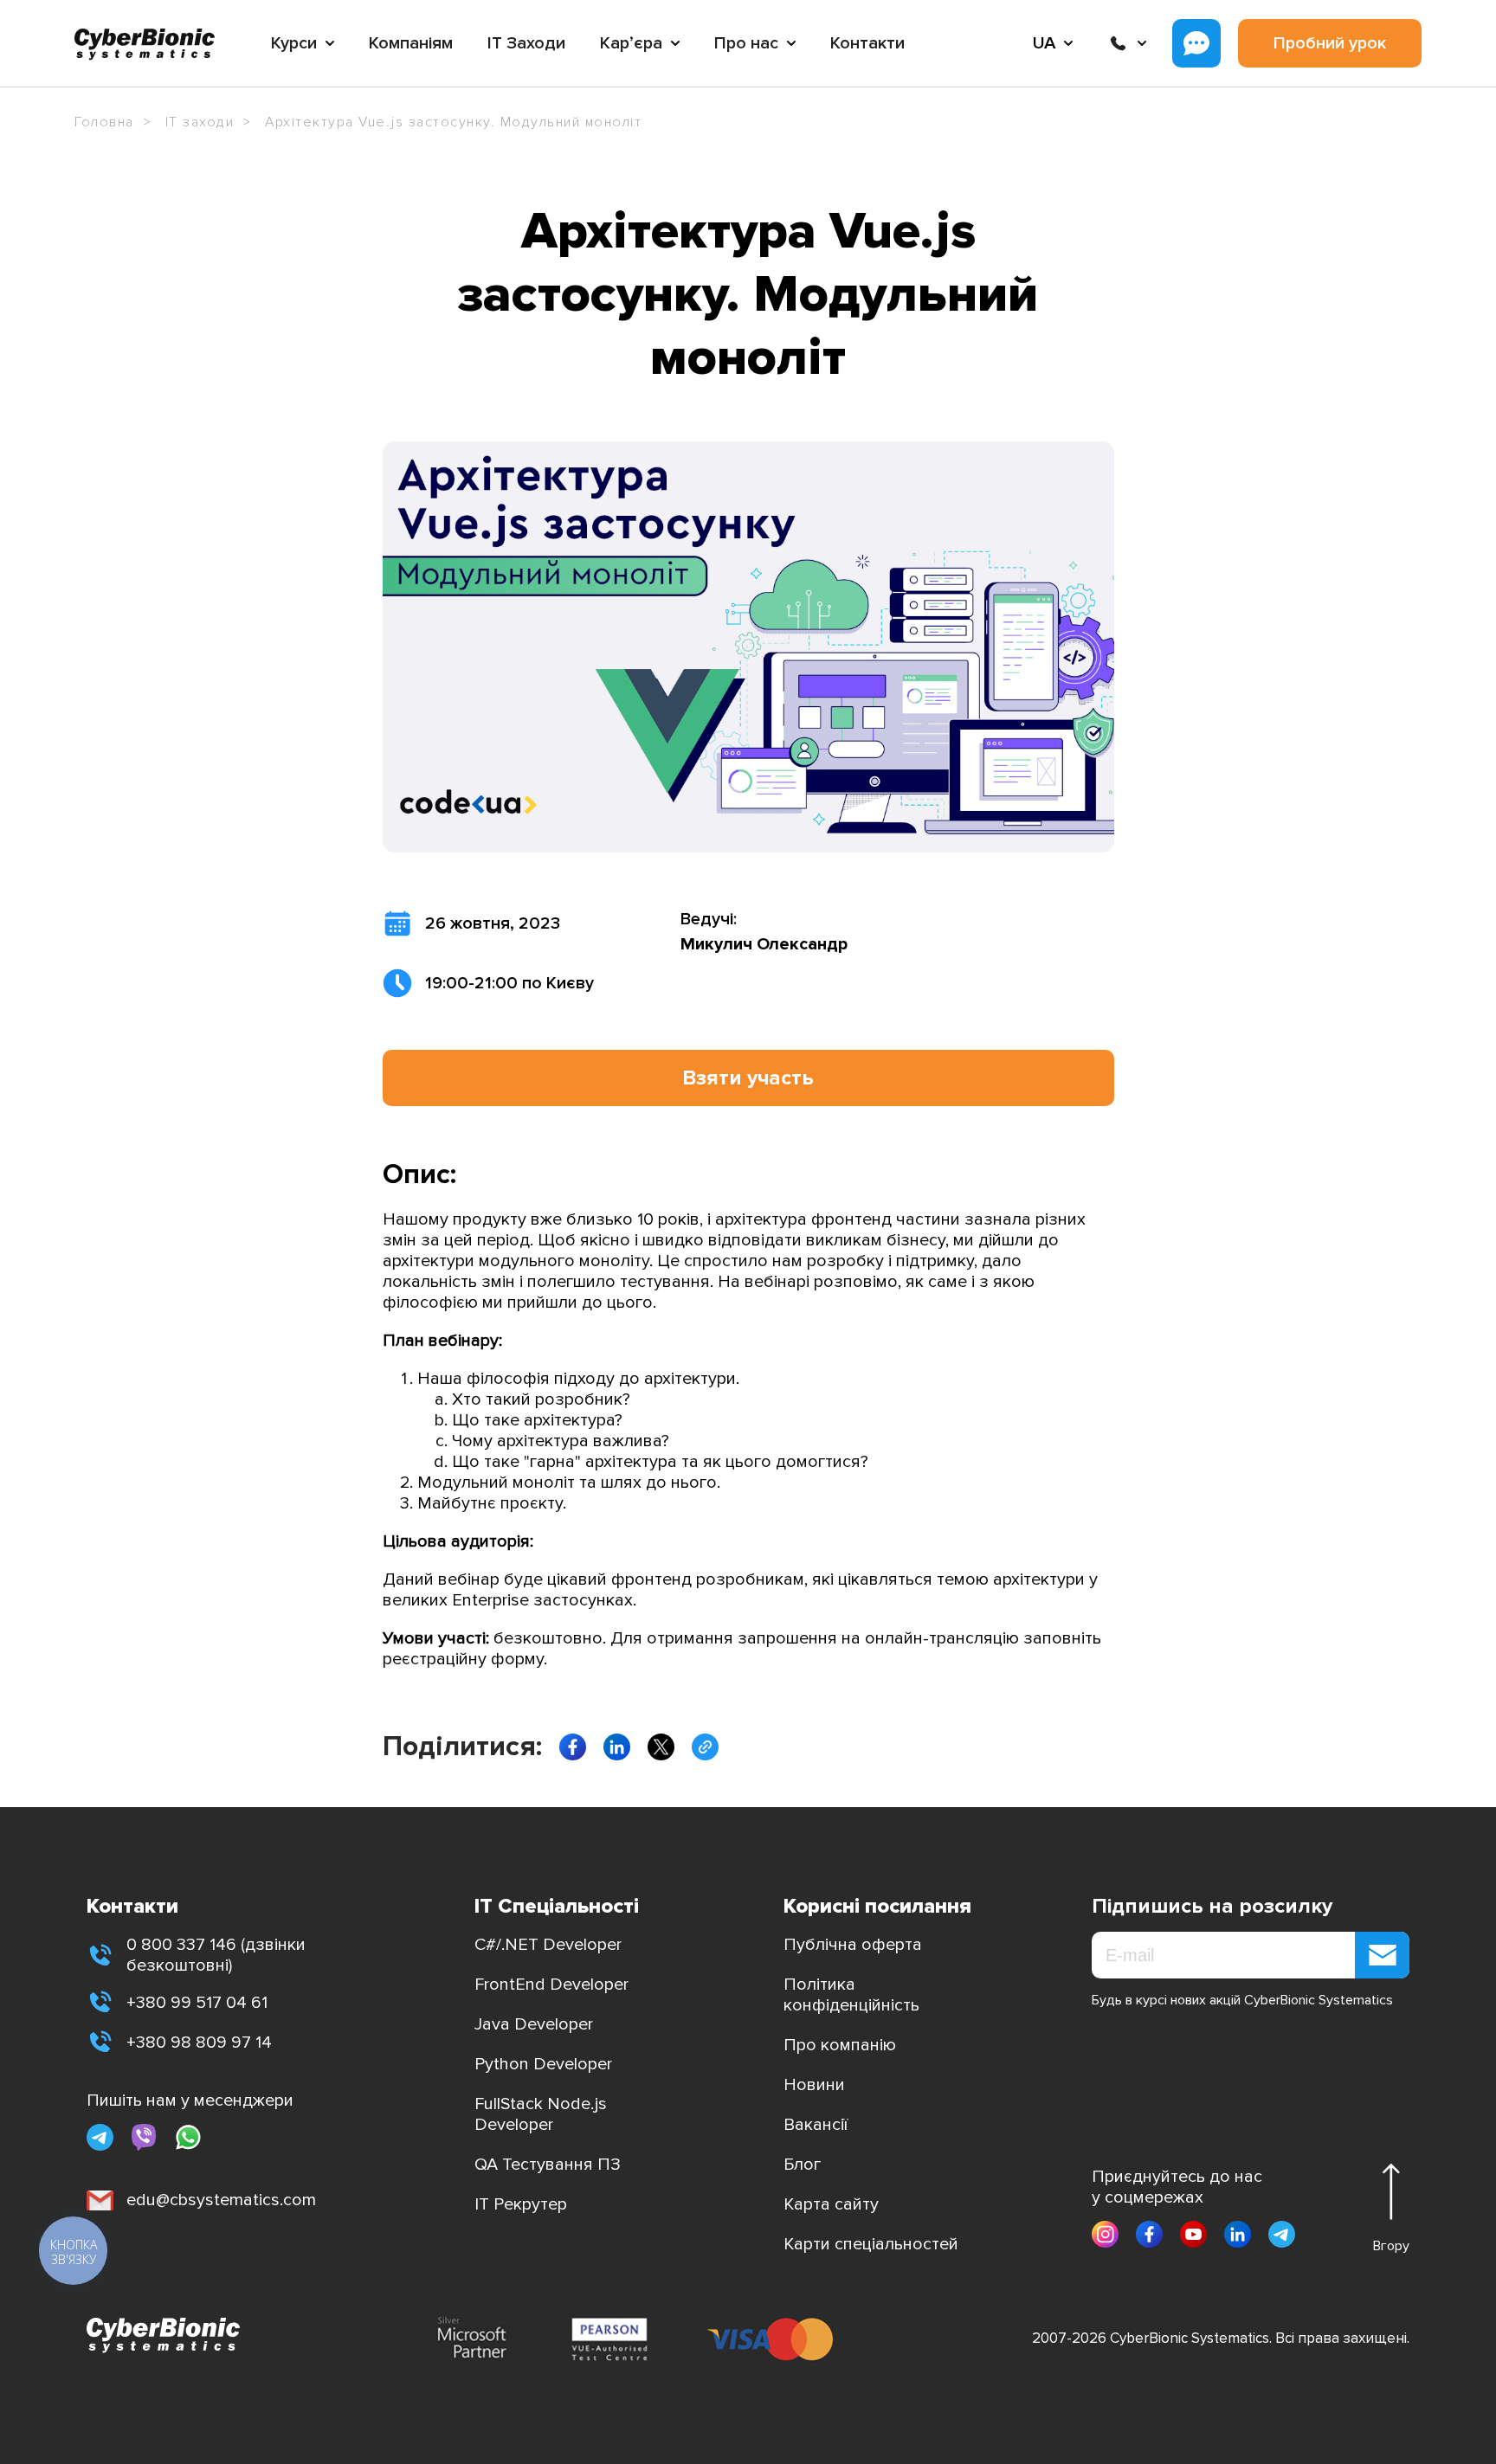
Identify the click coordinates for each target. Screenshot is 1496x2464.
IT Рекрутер (521, 2204)
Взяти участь (748, 1078)
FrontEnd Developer (551, 1985)
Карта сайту (831, 2204)
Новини (814, 2085)
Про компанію (840, 2045)
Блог (802, 2165)
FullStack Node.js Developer (541, 2114)
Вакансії (816, 2125)
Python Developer (543, 2064)
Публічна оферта (853, 1945)
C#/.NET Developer (548, 1945)
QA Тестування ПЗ (548, 2165)
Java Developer (534, 2024)
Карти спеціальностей (871, 2244)
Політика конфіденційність (851, 1995)
